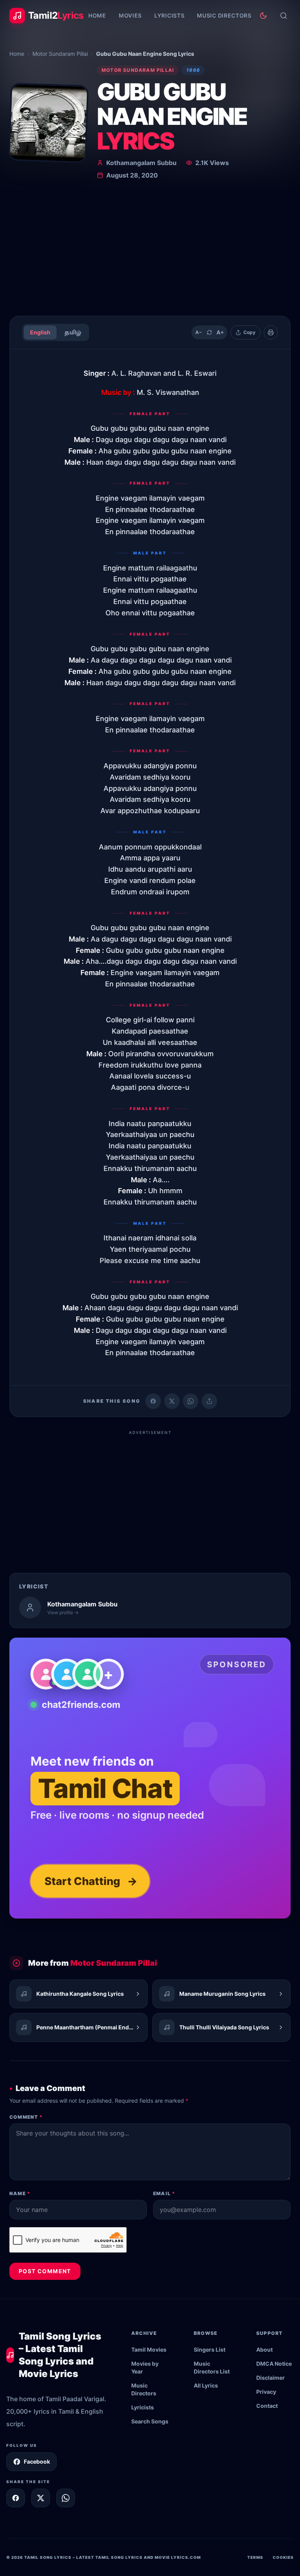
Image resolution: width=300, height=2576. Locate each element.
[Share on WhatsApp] (191, 1401)
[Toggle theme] (263, 16)
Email (164, 2193)
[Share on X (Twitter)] (172, 1401)
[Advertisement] (150, 251)
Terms (255, 2557)
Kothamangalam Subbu (141, 163)
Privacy (266, 2392)
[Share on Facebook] (153, 1401)
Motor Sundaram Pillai (60, 54)
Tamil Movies (149, 2349)
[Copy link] (209, 1401)
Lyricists (169, 15)
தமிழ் (73, 332)
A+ (220, 332)
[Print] (271, 332)
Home (97, 15)
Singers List (210, 2349)
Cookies (283, 2557)
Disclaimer (271, 2378)
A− (199, 332)
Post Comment (45, 2271)
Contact (267, 2406)
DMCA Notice (274, 2364)
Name (20, 2193)
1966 (193, 70)
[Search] (284, 16)
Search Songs (150, 2421)
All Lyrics (206, 2385)
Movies (130, 15)
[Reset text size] (209, 332)
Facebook (37, 2461)
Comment (26, 2117)
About (264, 2349)
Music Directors (224, 15)
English (40, 332)
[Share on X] (41, 2498)
